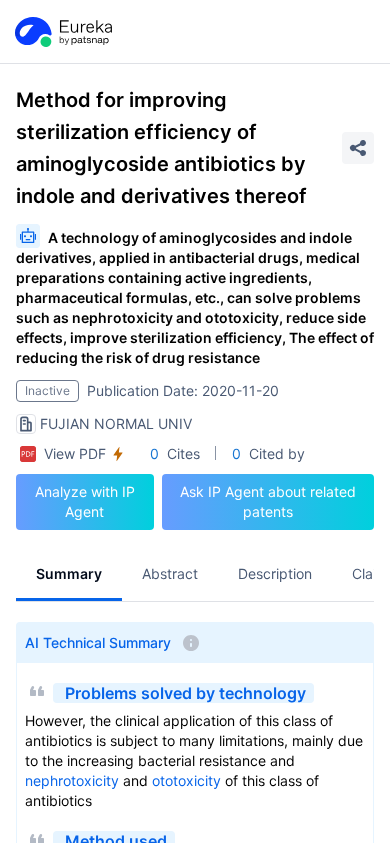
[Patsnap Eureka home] (62, 32)
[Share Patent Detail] (358, 148)
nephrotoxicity (72, 780)
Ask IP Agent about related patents (268, 501)
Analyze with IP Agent (85, 501)
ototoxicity (186, 780)
